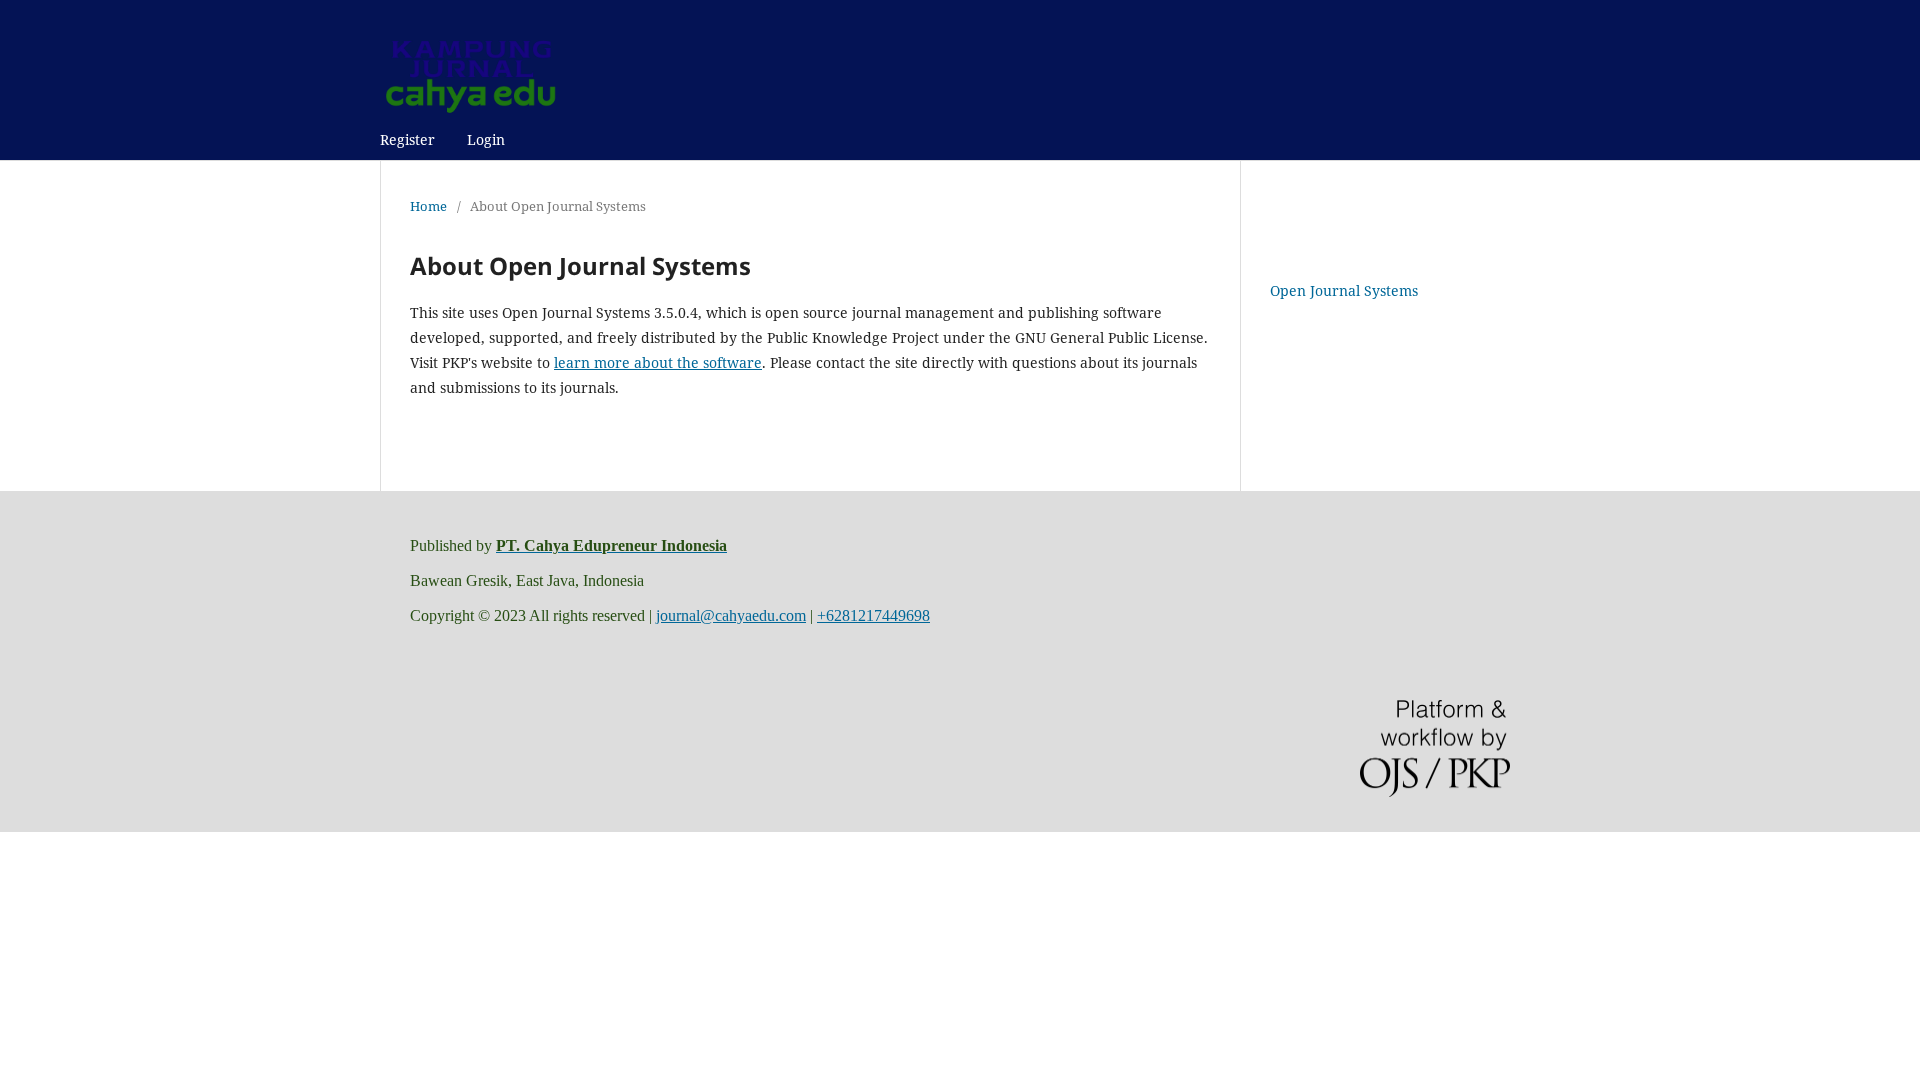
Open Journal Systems (1344, 290)
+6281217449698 (873, 615)
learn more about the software (658, 362)
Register (407, 139)
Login (486, 139)
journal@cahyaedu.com (731, 615)
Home (428, 206)
